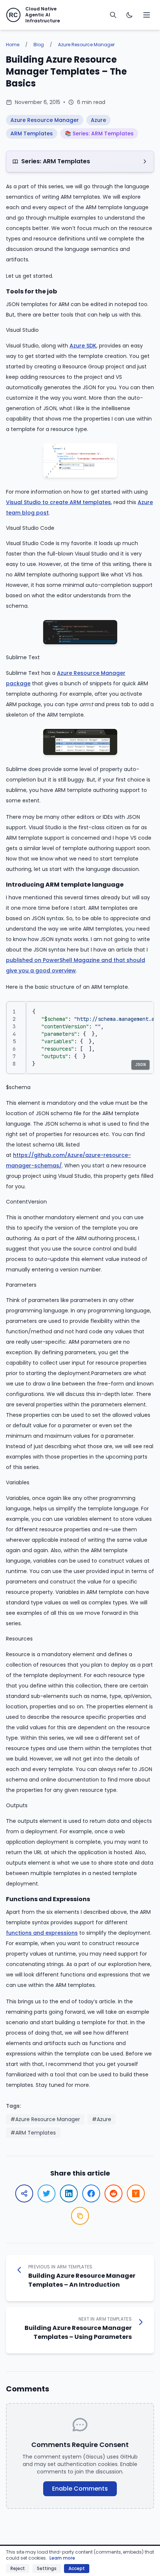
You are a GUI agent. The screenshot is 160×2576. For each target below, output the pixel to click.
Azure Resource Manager (86, 45)
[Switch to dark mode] (129, 15)
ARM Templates (32, 133)
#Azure (102, 2119)
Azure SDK (83, 346)
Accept (77, 2568)
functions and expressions (42, 1933)
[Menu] (147, 15)
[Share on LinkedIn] (69, 2193)
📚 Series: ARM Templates (99, 133)
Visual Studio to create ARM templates (58, 502)
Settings (47, 2568)
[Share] (24, 2193)
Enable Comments (80, 2489)
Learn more (62, 2558)
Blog (39, 45)
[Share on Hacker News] (136, 2193)
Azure (98, 120)
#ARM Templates (33, 2133)
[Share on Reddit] (113, 2193)
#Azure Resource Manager (45, 2119)
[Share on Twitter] (47, 2193)
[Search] (113, 15)
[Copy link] (80, 2216)
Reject (18, 2568)
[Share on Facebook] (91, 2193)
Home (13, 45)
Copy (140, 1010)
